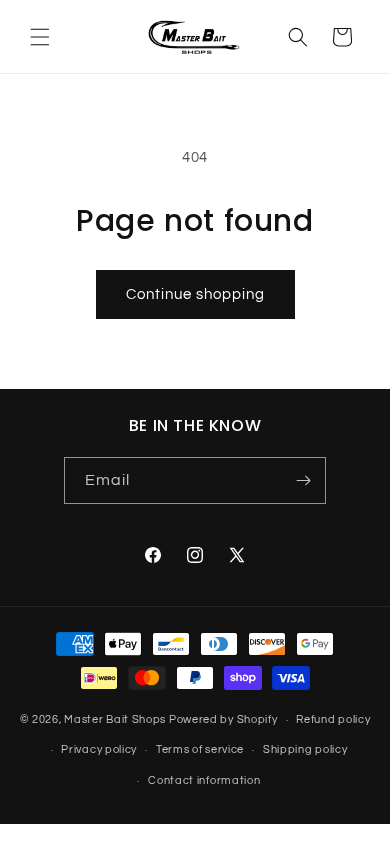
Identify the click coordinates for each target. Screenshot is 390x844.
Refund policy (333, 719)
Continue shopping (195, 294)
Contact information (204, 780)
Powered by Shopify (223, 719)
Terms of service (200, 749)
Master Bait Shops (115, 719)
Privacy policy (99, 749)
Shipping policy (305, 749)
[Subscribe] (303, 480)
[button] (40, 37)
